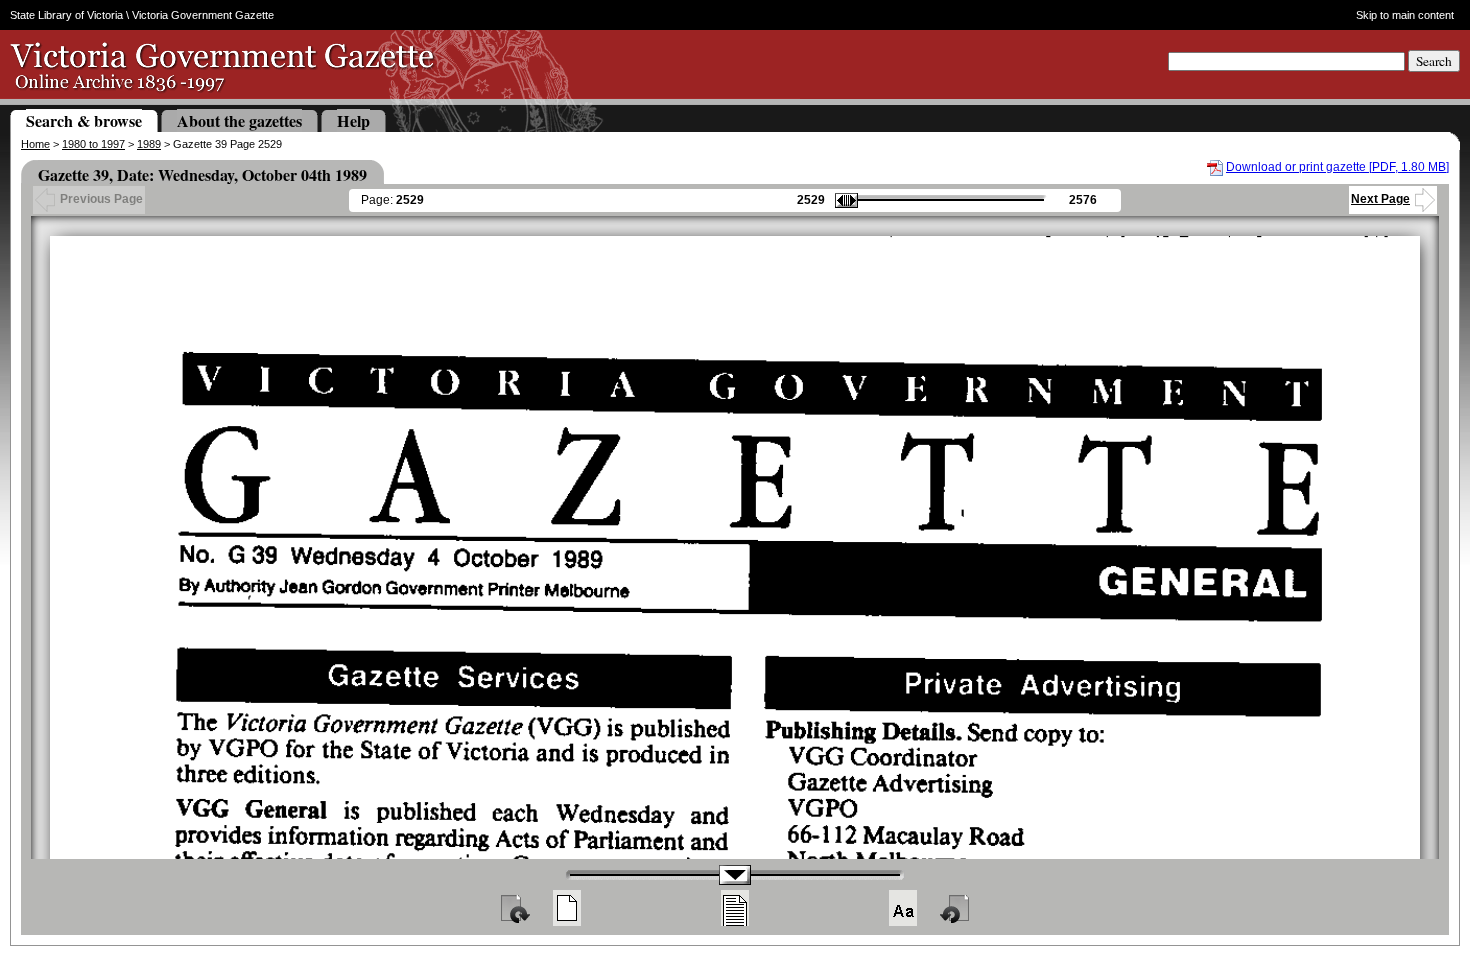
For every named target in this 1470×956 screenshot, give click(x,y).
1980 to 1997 (93, 144)
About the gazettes (239, 120)
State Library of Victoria (66, 15)
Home (35, 144)
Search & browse (84, 120)
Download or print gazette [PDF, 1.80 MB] (1337, 167)
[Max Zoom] (903, 908)
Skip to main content (1405, 15)
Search (1434, 61)
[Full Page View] (567, 908)
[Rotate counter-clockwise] (956, 908)
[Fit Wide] (735, 908)
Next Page (1380, 199)
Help (353, 120)
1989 (149, 144)
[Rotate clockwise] (514, 908)
